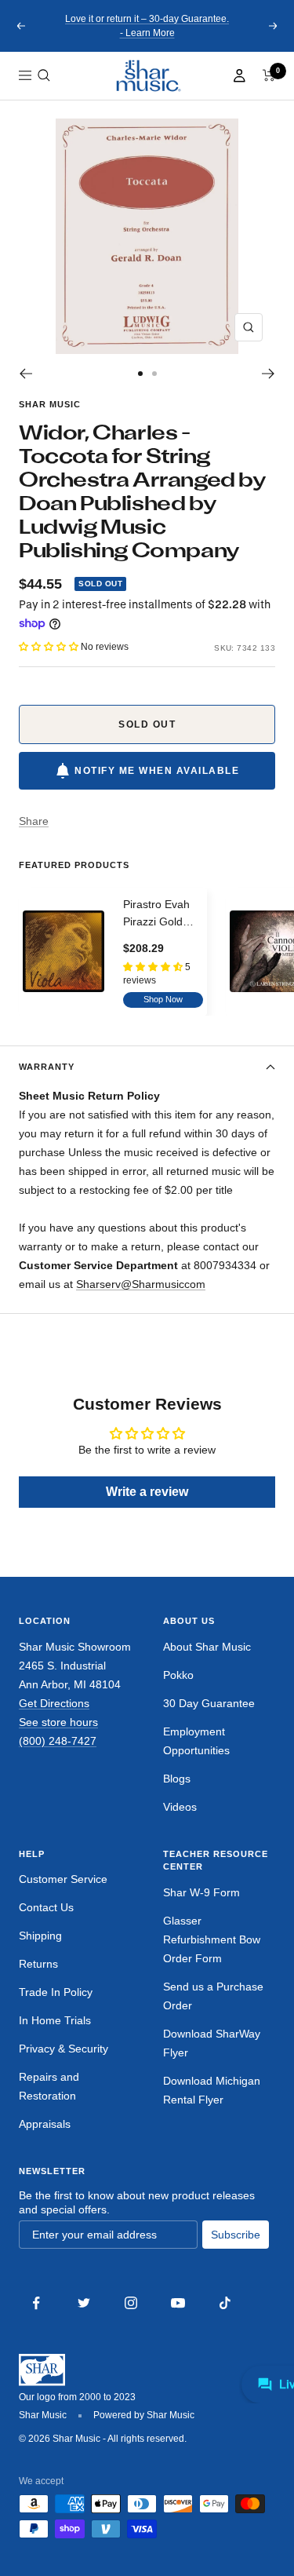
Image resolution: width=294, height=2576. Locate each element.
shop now (163, 999)
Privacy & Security (64, 2049)
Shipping (40, 1936)
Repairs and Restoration (49, 2086)
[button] (44, 75)
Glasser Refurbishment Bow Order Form (212, 1939)
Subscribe (236, 2235)
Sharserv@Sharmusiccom (141, 1284)
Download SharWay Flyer (212, 2043)
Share (34, 821)
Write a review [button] (147, 1492)
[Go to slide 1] (140, 374)
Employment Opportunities (196, 1741)
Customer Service (63, 1879)
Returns (38, 1964)
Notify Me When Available (157, 771)
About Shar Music (207, 1647)
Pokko (178, 1675)
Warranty (47, 1067)
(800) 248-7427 (58, 1741)
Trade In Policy (56, 1992)
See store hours (58, 1722)
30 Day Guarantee (209, 1703)
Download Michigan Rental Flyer (212, 2090)
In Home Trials (55, 2020)
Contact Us (46, 1907)
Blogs (177, 1779)
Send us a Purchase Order (213, 1996)
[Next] (269, 374)
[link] (147, 76)
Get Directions (54, 1703)
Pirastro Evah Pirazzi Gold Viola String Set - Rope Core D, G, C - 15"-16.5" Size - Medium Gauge (163, 914)
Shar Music (50, 404)
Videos (180, 1807)
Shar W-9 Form (201, 1892)
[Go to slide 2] (154, 374)
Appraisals (45, 2124)
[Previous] (25, 374)
